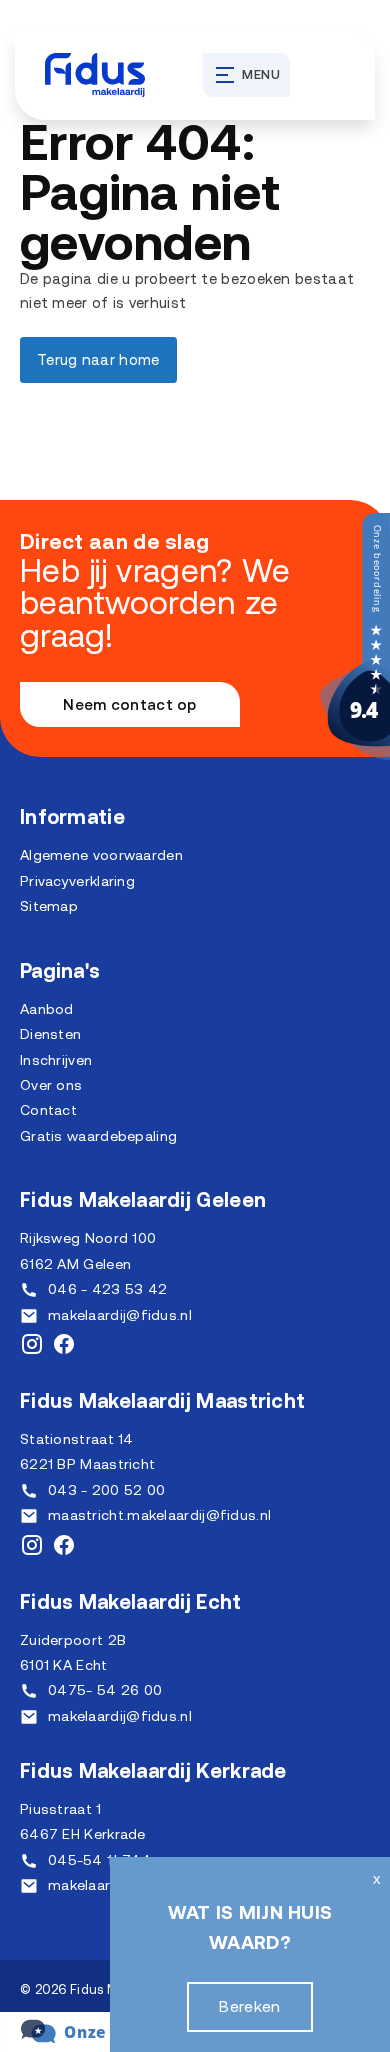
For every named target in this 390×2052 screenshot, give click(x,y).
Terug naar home (98, 359)
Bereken (249, 2006)
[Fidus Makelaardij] (355, 754)
